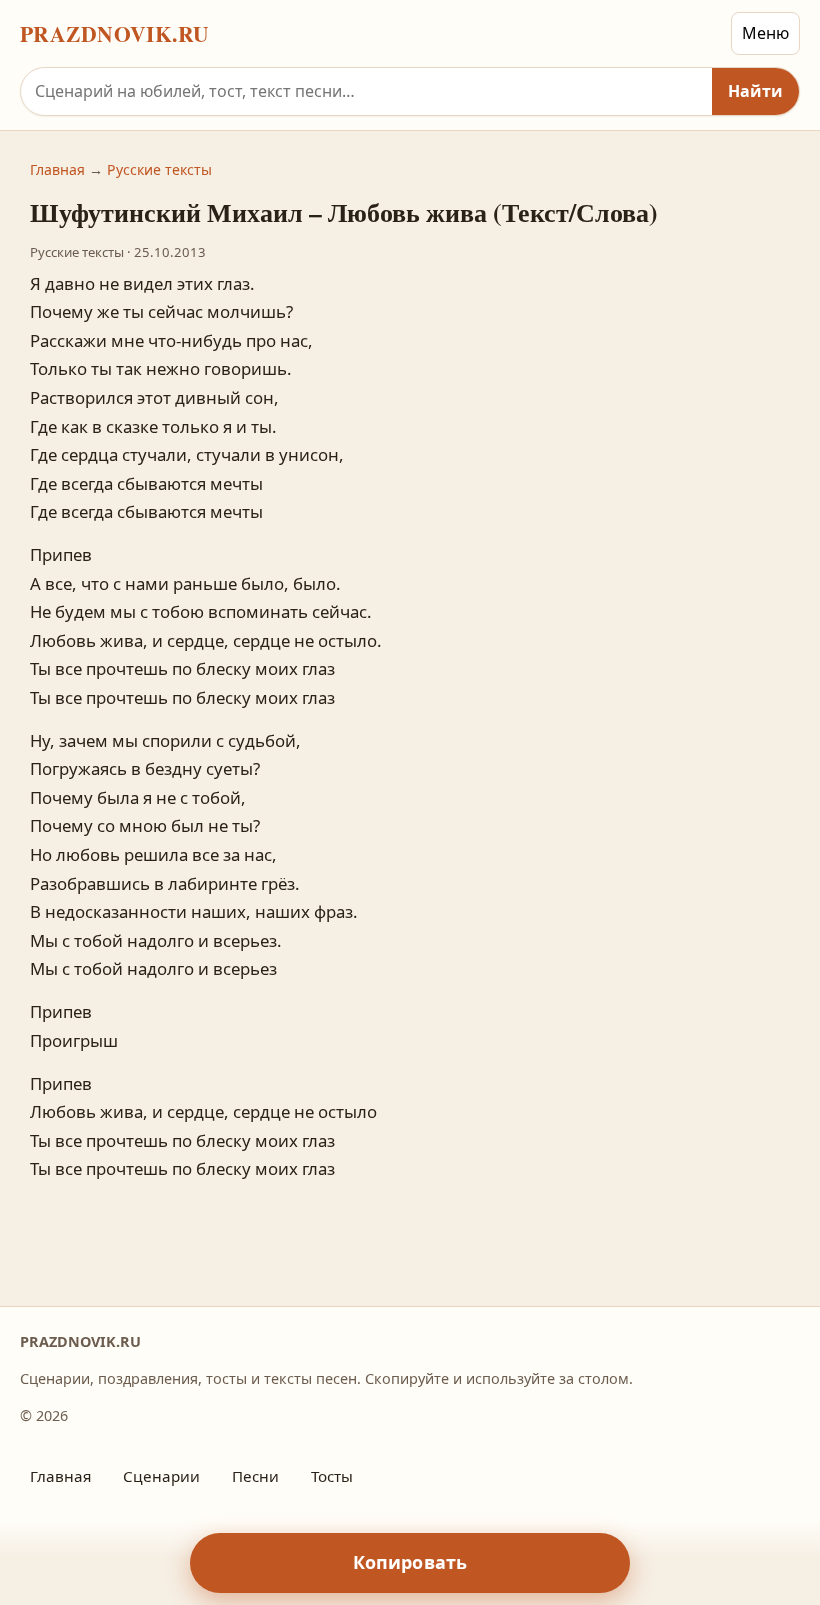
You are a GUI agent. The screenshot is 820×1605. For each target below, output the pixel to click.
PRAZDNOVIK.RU (115, 33)
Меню (765, 33)
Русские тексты (159, 169)
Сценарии (161, 1476)
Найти (755, 91)
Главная (57, 169)
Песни (255, 1476)
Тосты (332, 1476)
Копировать (410, 1562)
